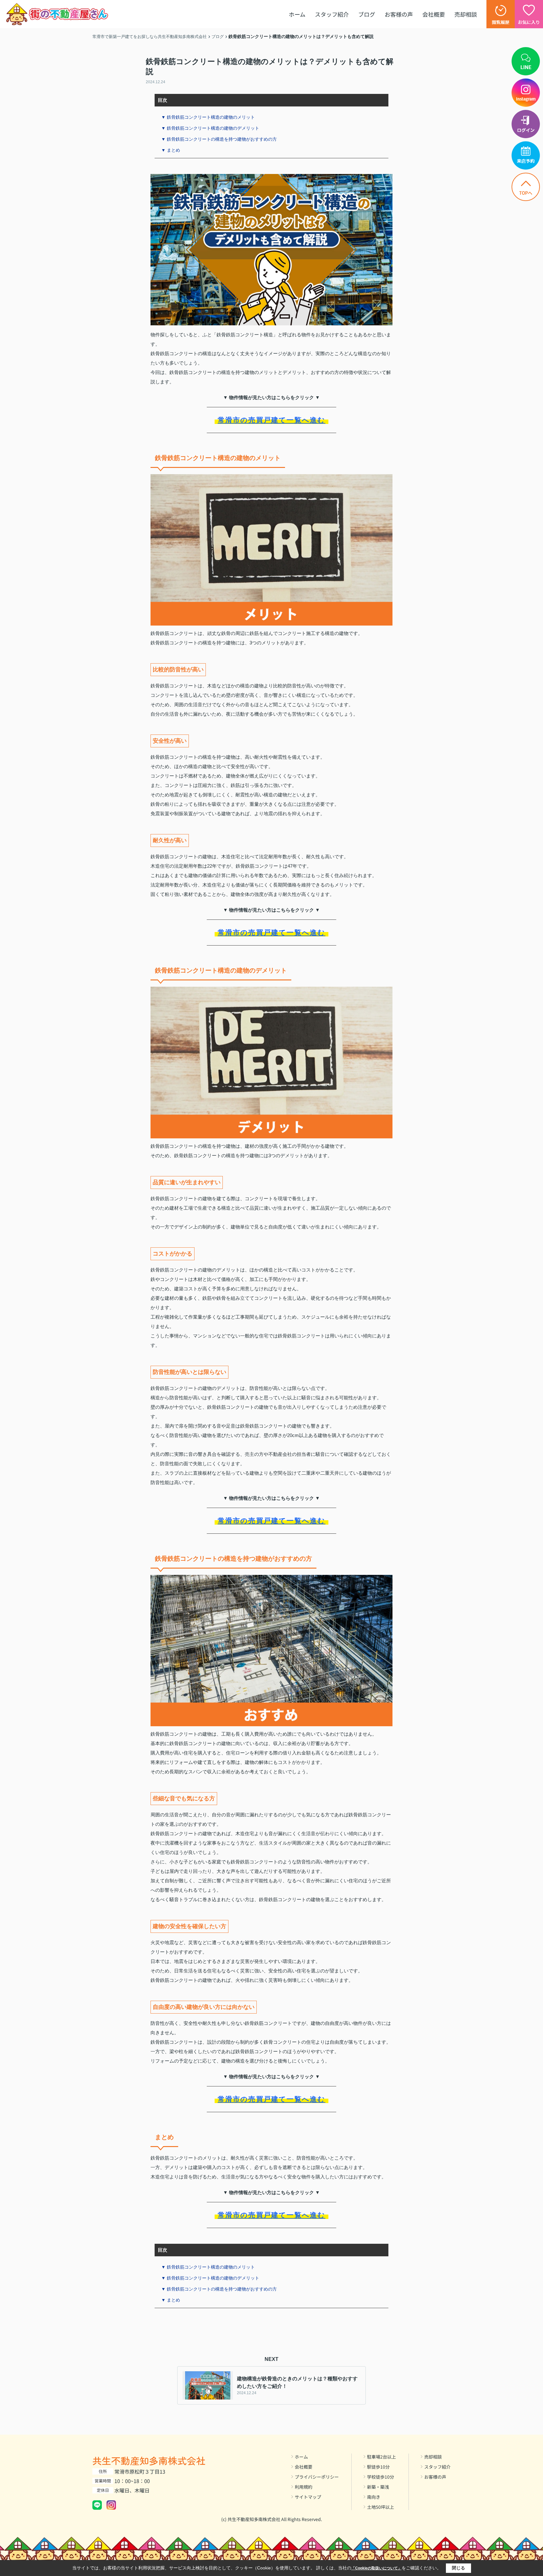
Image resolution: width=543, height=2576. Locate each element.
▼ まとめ (171, 150)
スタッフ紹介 (332, 14)
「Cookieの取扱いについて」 (376, 2568)
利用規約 (304, 2487)
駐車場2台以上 (381, 2457)
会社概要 (434, 14)
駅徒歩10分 (378, 2467)
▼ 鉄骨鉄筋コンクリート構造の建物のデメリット (210, 128)
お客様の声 (399, 14)
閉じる (458, 2568)
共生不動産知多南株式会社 (149, 2460)
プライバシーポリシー (317, 2477)
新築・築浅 (378, 2487)
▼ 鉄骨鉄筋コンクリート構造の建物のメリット (208, 117)
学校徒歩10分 (381, 2477)
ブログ (367, 14)
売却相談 (466, 14)
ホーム (297, 14)
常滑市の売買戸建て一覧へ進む (272, 420)
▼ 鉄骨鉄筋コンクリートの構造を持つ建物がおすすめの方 (219, 139)
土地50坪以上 (381, 2507)
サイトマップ (308, 2497)
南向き (374, 2497)
